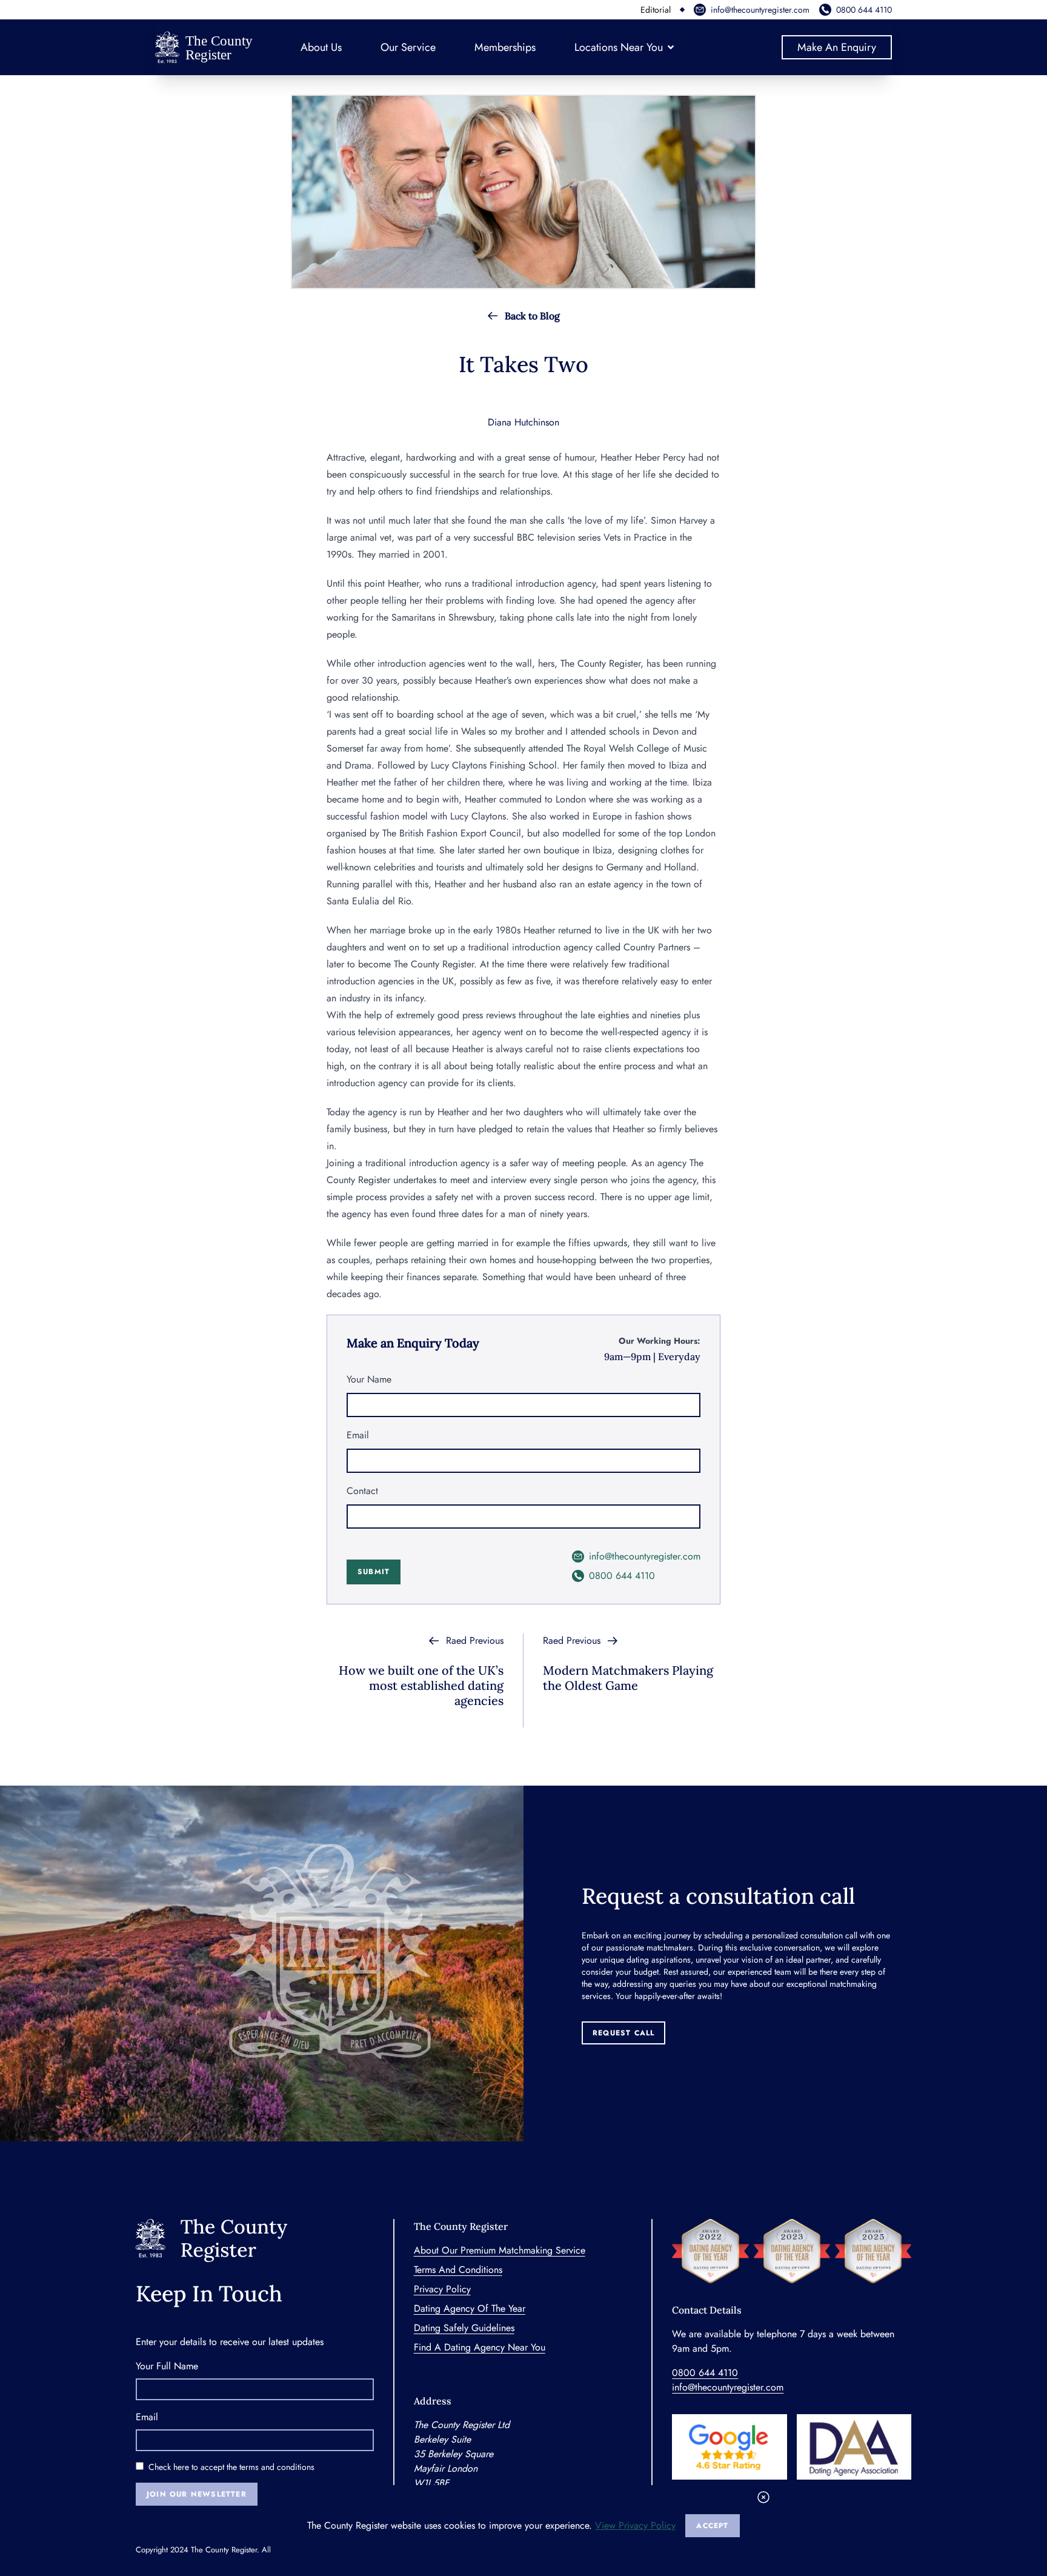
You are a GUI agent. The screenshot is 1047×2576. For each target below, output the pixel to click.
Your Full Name (167, 2366)
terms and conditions (277, 2467)
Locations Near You (619, 47)
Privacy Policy (442, 2289)
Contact (362, 1491)
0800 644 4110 (864, 10)
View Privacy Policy (635, 2525)
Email (358, 1435)
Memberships (505, 47)
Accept (712, 2526)
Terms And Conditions (458, 2270)
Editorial (656, 10)
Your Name (369, 1379)
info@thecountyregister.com (760, 10)
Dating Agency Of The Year (470, 2308)
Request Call (623, 2033)
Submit (374, 1572)
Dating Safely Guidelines (464, 2328)
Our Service (408, 47)
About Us (321, 47)
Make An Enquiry (837, 47)
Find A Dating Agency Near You (480, 2347)
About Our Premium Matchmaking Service (500, 2250)
